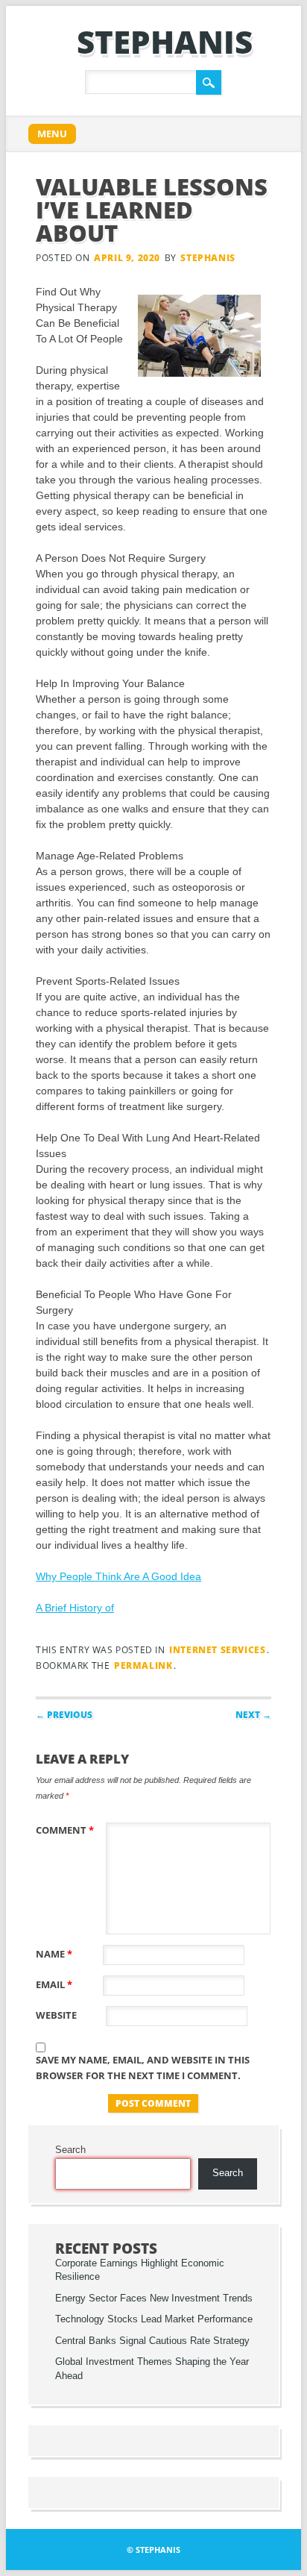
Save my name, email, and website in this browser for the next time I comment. (143, 2068)
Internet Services (217, 1650)
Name (54, 1954)
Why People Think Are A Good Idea (118, 1576)
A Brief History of (75, 1608)
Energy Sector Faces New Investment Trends (154, 2298)
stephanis (165, 41)
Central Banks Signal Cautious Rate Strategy (152, 2341)
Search (70, 2150)
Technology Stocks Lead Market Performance (154, 2319)
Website (56, 2015)
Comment (65, 1830)
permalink (143, 1665)
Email (54, 1984)
